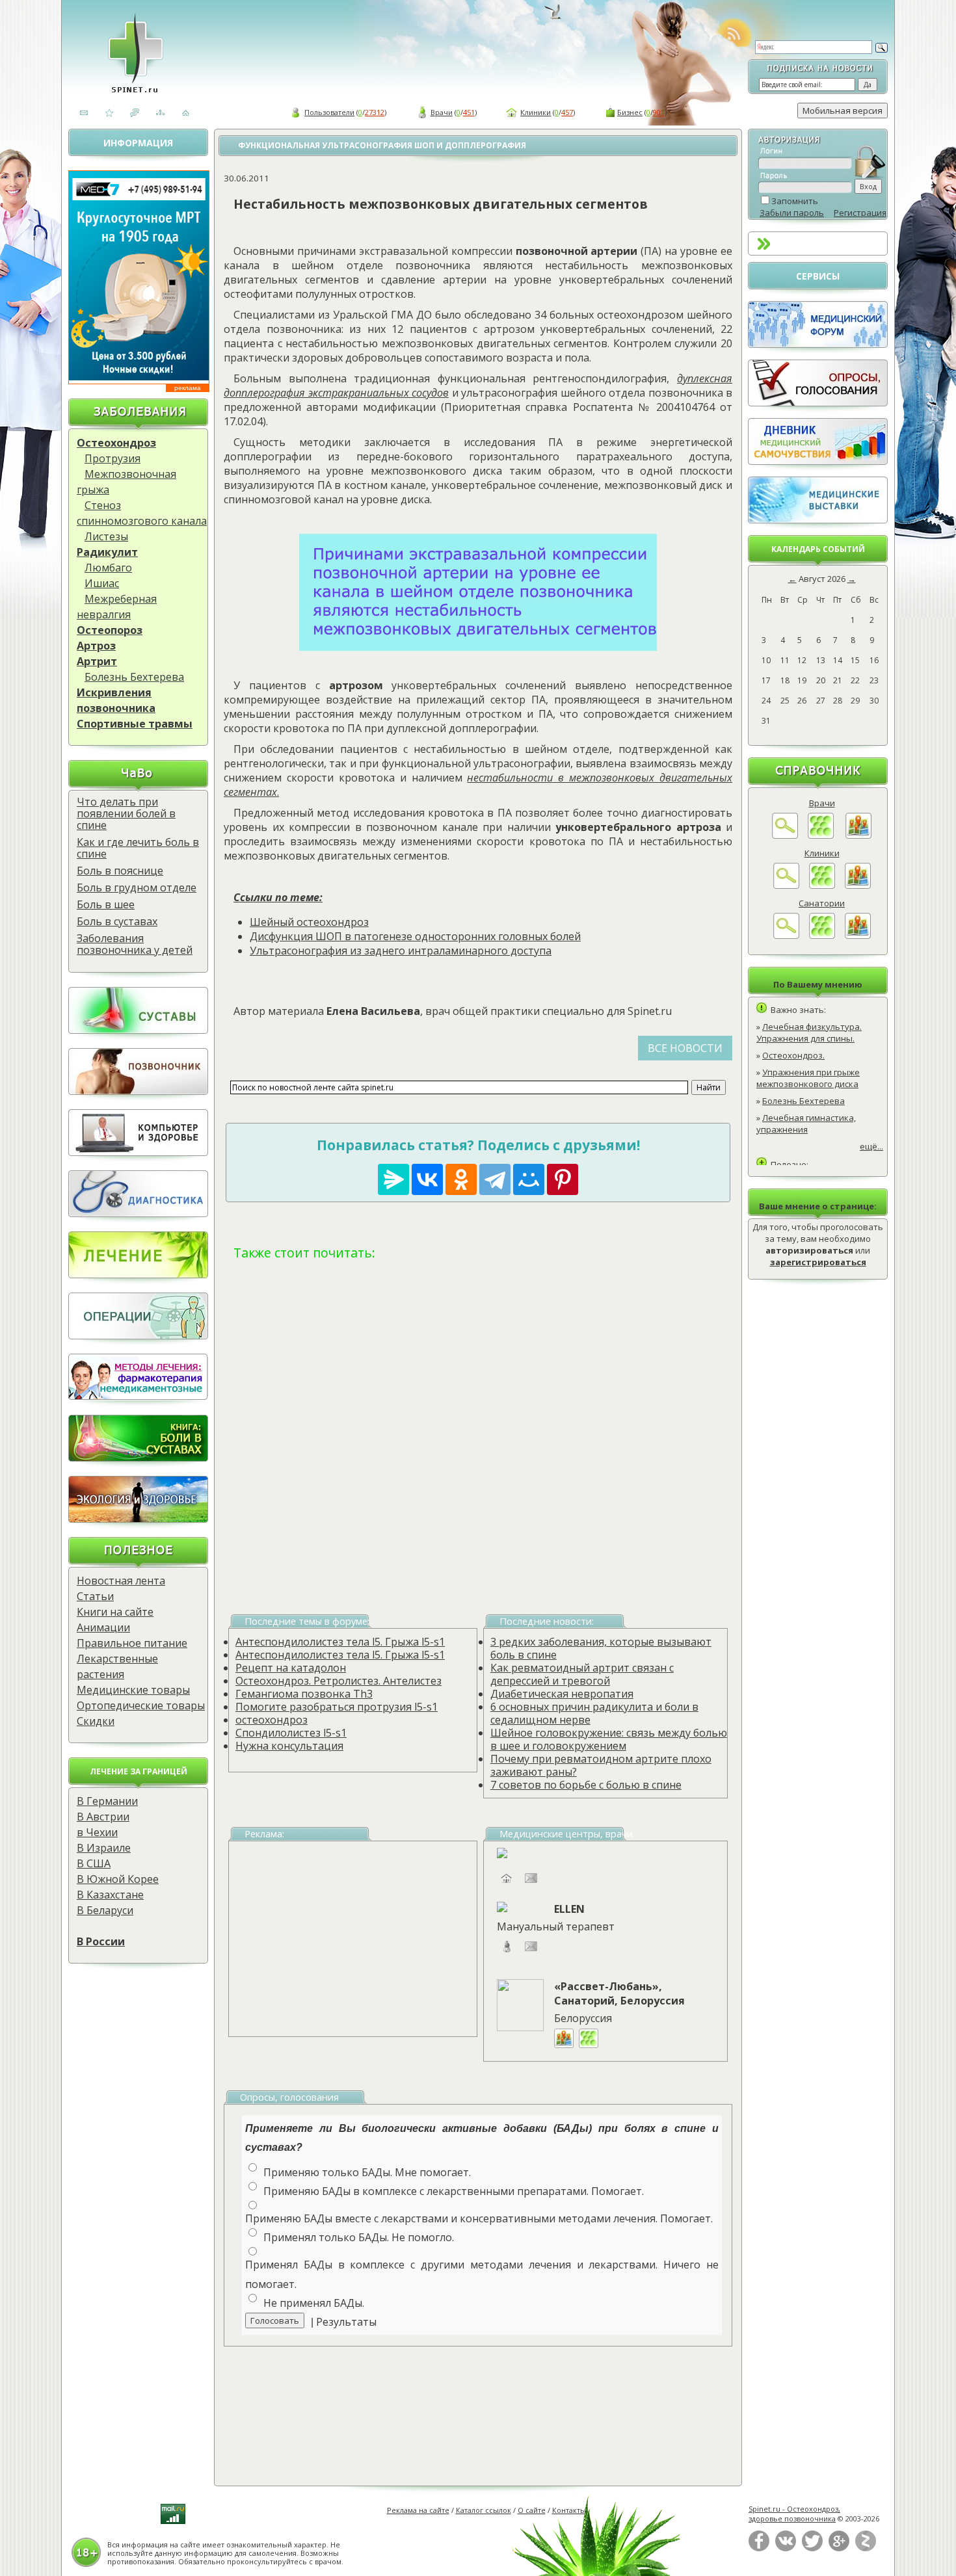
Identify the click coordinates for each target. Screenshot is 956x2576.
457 (567, 112)
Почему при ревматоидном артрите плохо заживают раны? (601, 1765)
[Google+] (839, 2548)
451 (469, 112)
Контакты (569, 2510)
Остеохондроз (116, 443)
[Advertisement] (478, 1420)
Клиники (536, 112)
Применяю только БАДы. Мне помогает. (367, 2172)
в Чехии (97, 1832)
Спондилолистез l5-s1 (291, 1733)
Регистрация (860, 213)
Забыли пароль (792, 213)
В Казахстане (110, 1895)
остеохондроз (272, 1720)
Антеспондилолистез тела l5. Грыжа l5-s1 (340, 1642)
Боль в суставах (117, 921)
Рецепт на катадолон (291, 1668)
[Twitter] (812, 2548)
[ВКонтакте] (786, 2548)
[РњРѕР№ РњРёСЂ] (529, 1179)
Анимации (103, 1627)
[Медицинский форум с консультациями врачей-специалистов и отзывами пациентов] (818, 345)
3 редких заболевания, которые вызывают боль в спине (601, 1648)
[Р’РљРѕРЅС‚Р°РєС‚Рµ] (427, 1179)
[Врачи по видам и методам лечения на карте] (858, 835)
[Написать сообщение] (531, 1884)
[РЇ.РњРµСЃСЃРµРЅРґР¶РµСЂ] (393, 1179)
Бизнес (630, 112)
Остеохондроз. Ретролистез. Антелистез (339, 1681)
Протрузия (113, 458)
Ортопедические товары (141, 1705)
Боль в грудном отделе (137, 887)
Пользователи (329, 112)
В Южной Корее (118, 1879)
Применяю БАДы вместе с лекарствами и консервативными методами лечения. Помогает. (479, 2218)
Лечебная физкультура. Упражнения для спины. (809, 1032)
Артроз (96, 646)
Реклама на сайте (418, 2510)
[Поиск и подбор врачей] (785, 835)
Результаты (346, 2322)
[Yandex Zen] (866, 2548)
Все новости (685, 1048)
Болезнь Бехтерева (134, 677)
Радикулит (107, 552)
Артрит (97, 661)
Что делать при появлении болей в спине (126, 813)
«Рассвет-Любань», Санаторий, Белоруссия (619, 1993)
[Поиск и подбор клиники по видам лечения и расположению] (786, 886)
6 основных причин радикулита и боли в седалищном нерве (594, 1713)
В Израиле (104, 1848)
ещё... (871, 1146)
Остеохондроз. (793, 1055)
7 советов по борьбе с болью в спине (586, 1785)
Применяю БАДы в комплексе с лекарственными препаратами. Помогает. (454, 2191)
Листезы (106, 536)
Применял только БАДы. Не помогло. (359, 2237)
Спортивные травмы (135, 724)
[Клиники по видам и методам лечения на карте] (858, 886)
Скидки (96, 1721)
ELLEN (569, 1909)
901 (659, 112)
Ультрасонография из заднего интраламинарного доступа (401, 951)
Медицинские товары (133, 1690)
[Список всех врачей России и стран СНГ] (821, 835)
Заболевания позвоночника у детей (135, 944)
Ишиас (102, 583)
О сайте (532, 2510)
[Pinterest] (563, 1179)
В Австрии (103, 1817)
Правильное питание (132, 1643)
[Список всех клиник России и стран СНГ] (822, 886)
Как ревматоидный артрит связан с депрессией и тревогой (582, 1674)
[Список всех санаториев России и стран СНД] (822, 936)
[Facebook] (759, 2548)
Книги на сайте (115, 1612)
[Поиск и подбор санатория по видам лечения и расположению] (786, 936)
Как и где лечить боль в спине (138, 848)
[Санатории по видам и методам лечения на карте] (858, 936)
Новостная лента (121, 1581)
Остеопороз (110, 630)
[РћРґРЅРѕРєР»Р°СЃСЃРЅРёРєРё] (461, 1179)
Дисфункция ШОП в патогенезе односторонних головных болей (415, 936)
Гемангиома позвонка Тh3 (304, 1694)
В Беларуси (105, 1910)
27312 (375, 112)
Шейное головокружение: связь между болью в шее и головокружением (609, 1739)
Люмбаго (108, 568)
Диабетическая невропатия (562, 1694)
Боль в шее (106, 904)
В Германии (107, 1801)
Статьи (95, 1596)
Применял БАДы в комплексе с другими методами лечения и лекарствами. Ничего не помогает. (482, 2274)
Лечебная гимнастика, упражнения (806, 1124)
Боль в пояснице (120, 871)
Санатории (822, 903)
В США (94, 1863)
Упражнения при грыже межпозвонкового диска (808, 1078)
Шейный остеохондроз (309, 922)
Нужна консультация (289, 1746)
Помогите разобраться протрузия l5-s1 (337, 1707)
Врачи (442, 112)
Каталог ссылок (484, 2510)
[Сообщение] (531, 1952)
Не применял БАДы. (314, 2303)
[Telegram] (495, 1179)
